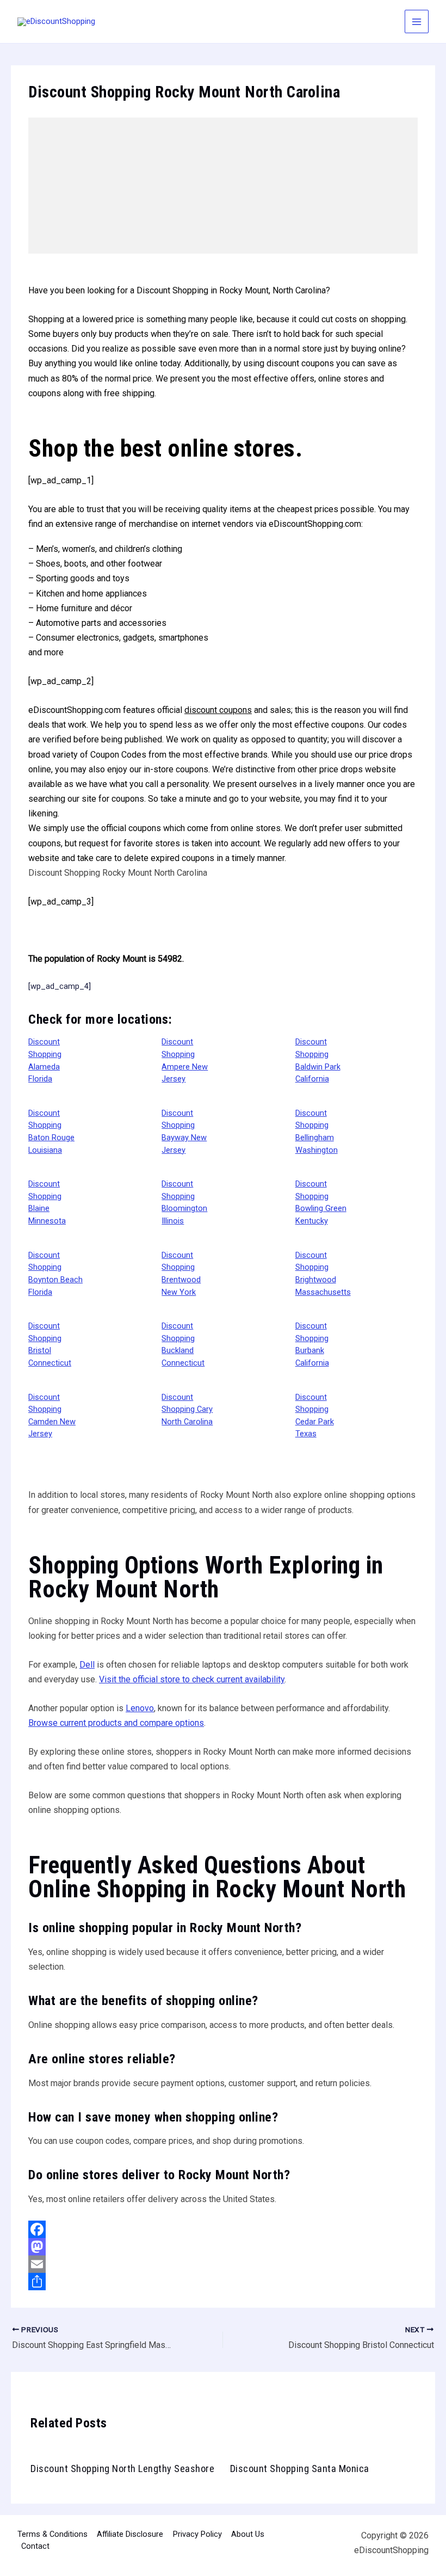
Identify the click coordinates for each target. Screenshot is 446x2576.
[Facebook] (223, 2229)
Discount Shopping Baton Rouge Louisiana (51, 1132)
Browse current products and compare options (116, 1723)
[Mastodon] (223, 2247)
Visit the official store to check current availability (192, 1679)
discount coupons (218, 710)
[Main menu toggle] (417, 22)
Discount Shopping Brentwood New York (181, 1274)
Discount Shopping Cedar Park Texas (315, 1416)
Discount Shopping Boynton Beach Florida (55, 1274)
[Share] (223, 2282)
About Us (248, 2534)
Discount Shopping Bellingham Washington (317, 1132)
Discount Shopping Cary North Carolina (187, 1409)
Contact (35, 2546)
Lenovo (140, 1708)
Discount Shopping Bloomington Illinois (184, 1202)
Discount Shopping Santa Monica (300, 2469)
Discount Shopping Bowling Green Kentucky (321, 1202)
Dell (87, 1665)
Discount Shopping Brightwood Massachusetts (323, 1274)
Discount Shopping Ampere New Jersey (185, 1060)
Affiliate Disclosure (130, 2534)
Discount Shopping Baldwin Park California (318, 1060)
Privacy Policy (197, 2534)
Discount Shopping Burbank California (312, 1344)
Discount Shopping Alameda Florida (45, 1060)
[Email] (223, 2264)
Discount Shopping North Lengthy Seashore (122, 2469)
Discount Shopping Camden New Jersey (52, 1416)
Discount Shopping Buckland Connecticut (183, 1344)
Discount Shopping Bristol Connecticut (50, 1344)
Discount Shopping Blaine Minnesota (47, 1202)
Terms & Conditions (52, 2534)
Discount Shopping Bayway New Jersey (184, 1132)
